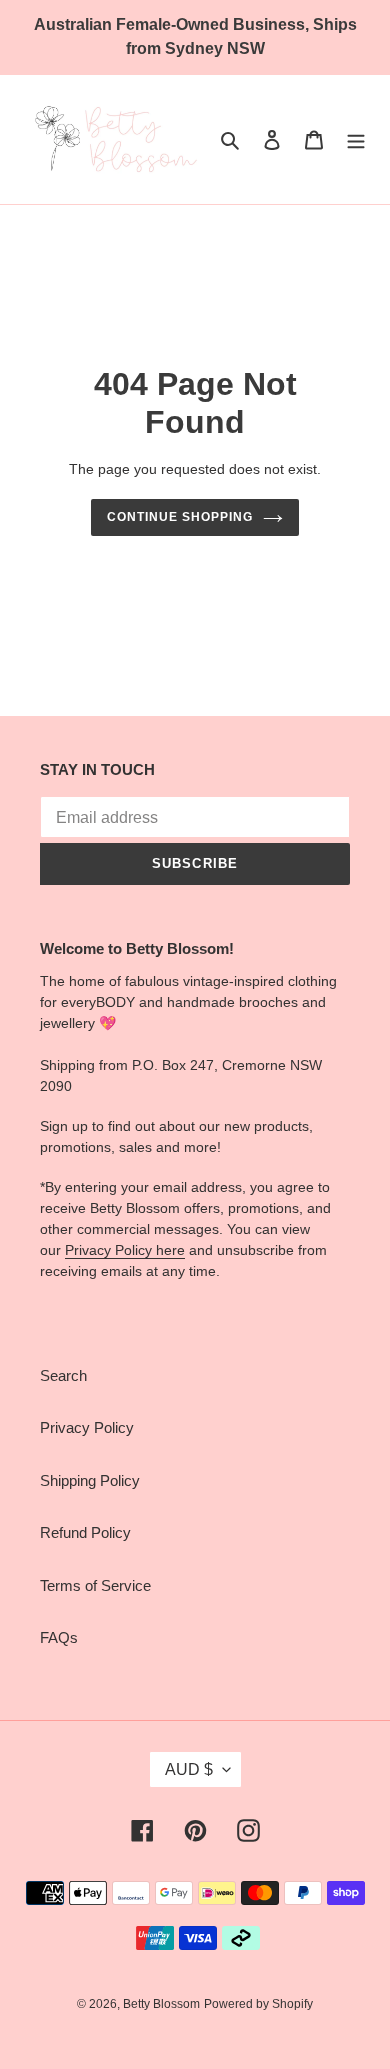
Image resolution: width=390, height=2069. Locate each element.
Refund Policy (85, 1532)
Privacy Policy (87, 1427)
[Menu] (356, 139)
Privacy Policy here (125, 1250)
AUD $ (189, 1769)
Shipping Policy (90, 1480)
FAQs (59, 1637)
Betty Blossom (161, 2004)
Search (63, 1375)
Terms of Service (95, 1585)
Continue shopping (180, 517)
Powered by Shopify (258, 2004)
